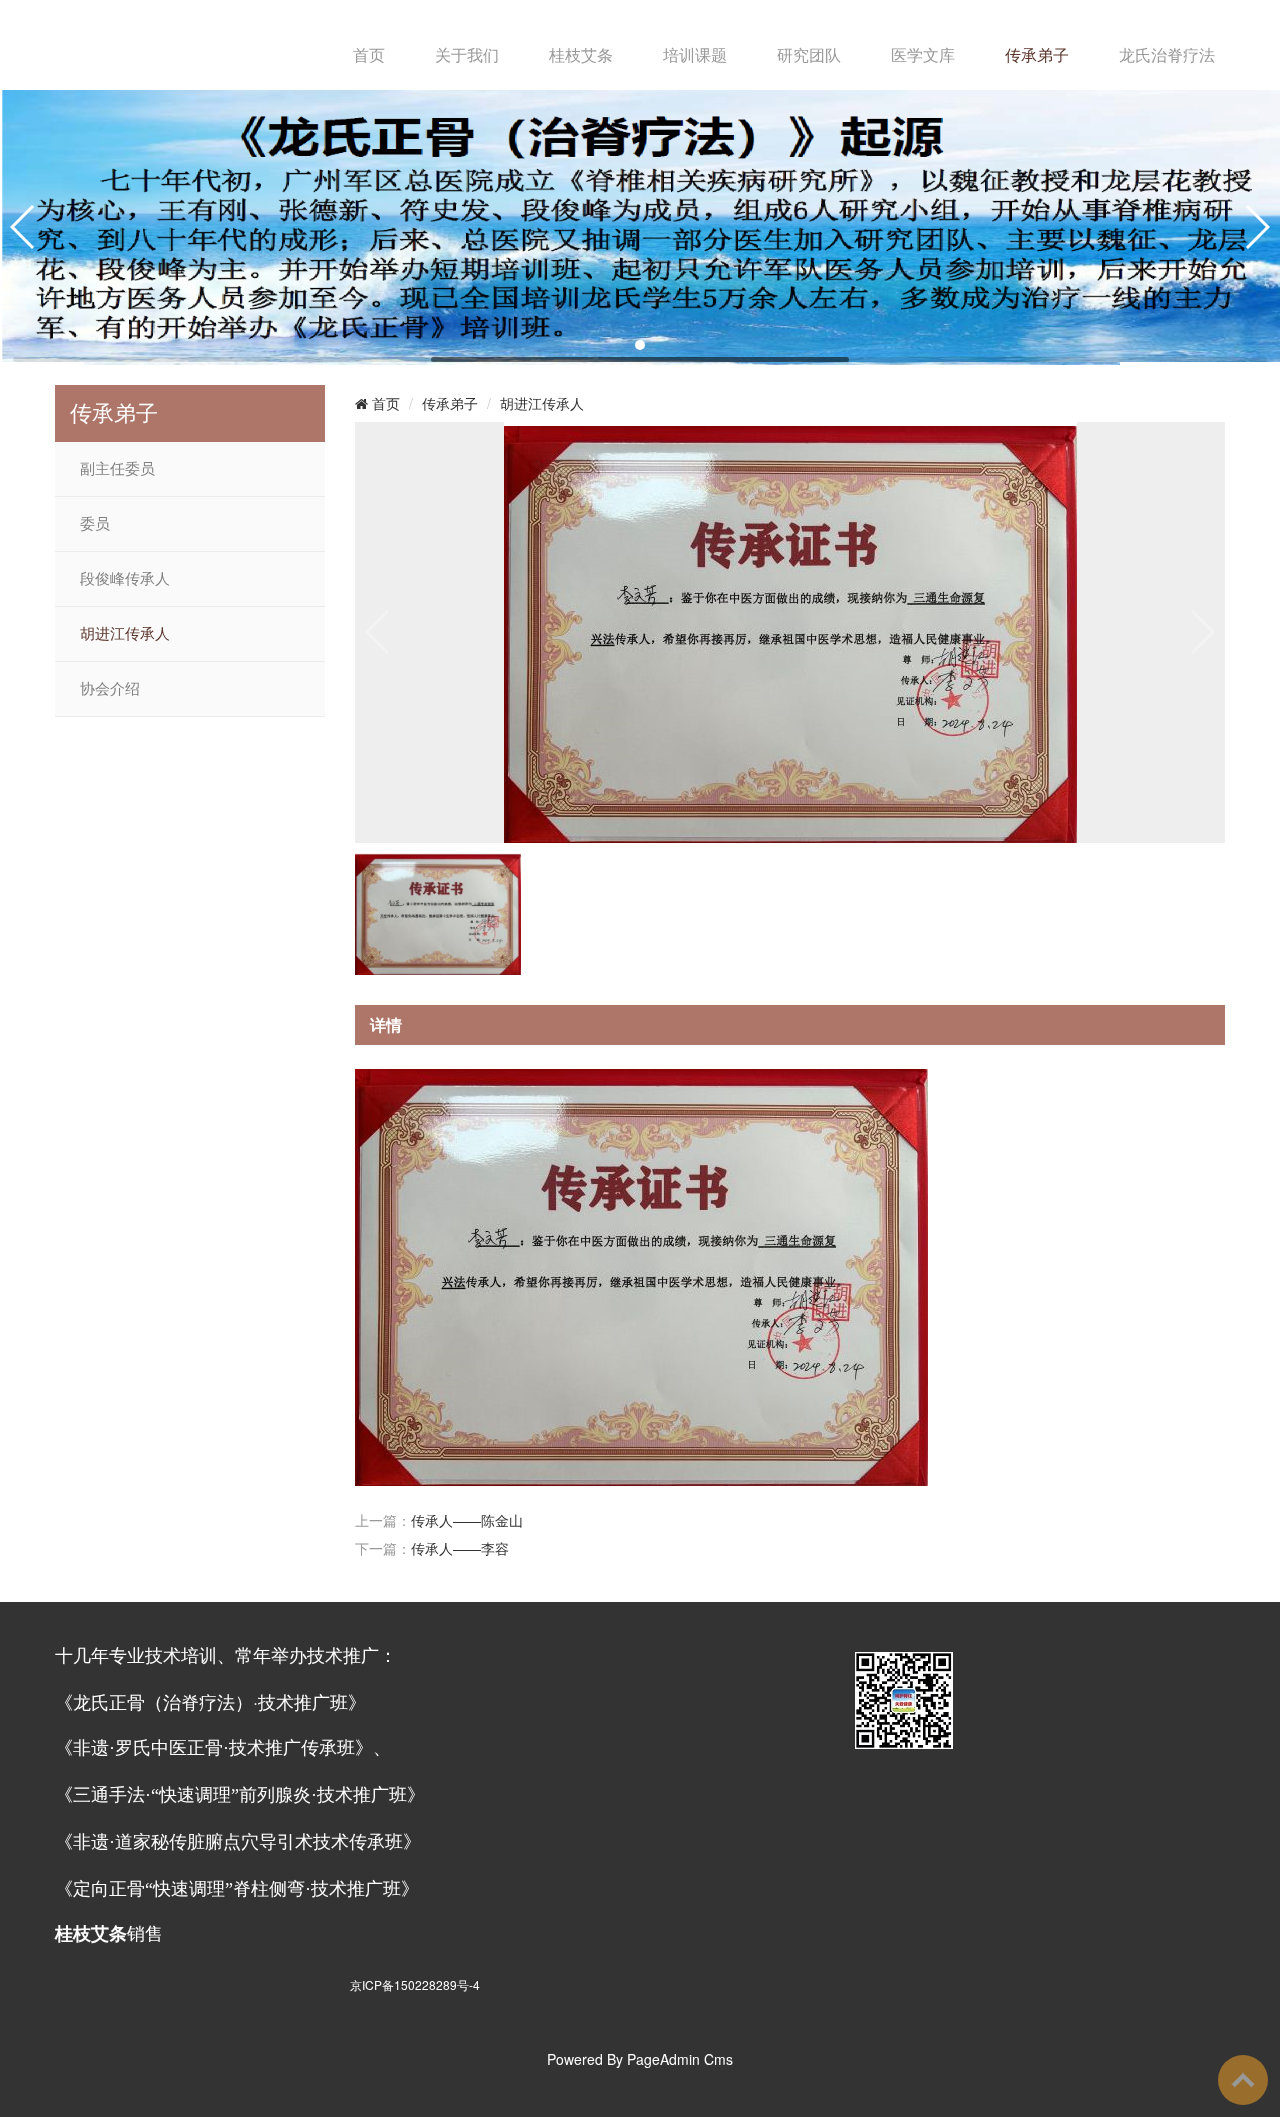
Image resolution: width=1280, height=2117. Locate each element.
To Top (1243, 2080)
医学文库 (923, 54)
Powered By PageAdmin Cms (640, 2059)
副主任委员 (117, 469)
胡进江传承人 (125, 634)
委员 (95, 524)
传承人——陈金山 (467, 1520)
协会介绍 (110, 689)
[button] (640, 345)
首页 (369, 54)
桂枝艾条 (581, 54)
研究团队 (809, 54)
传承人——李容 (460, 1548)
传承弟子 (1037, 54)
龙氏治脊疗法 (1167, 54)
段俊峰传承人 (125, 579)
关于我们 (467, 54)
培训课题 (695, 54)
